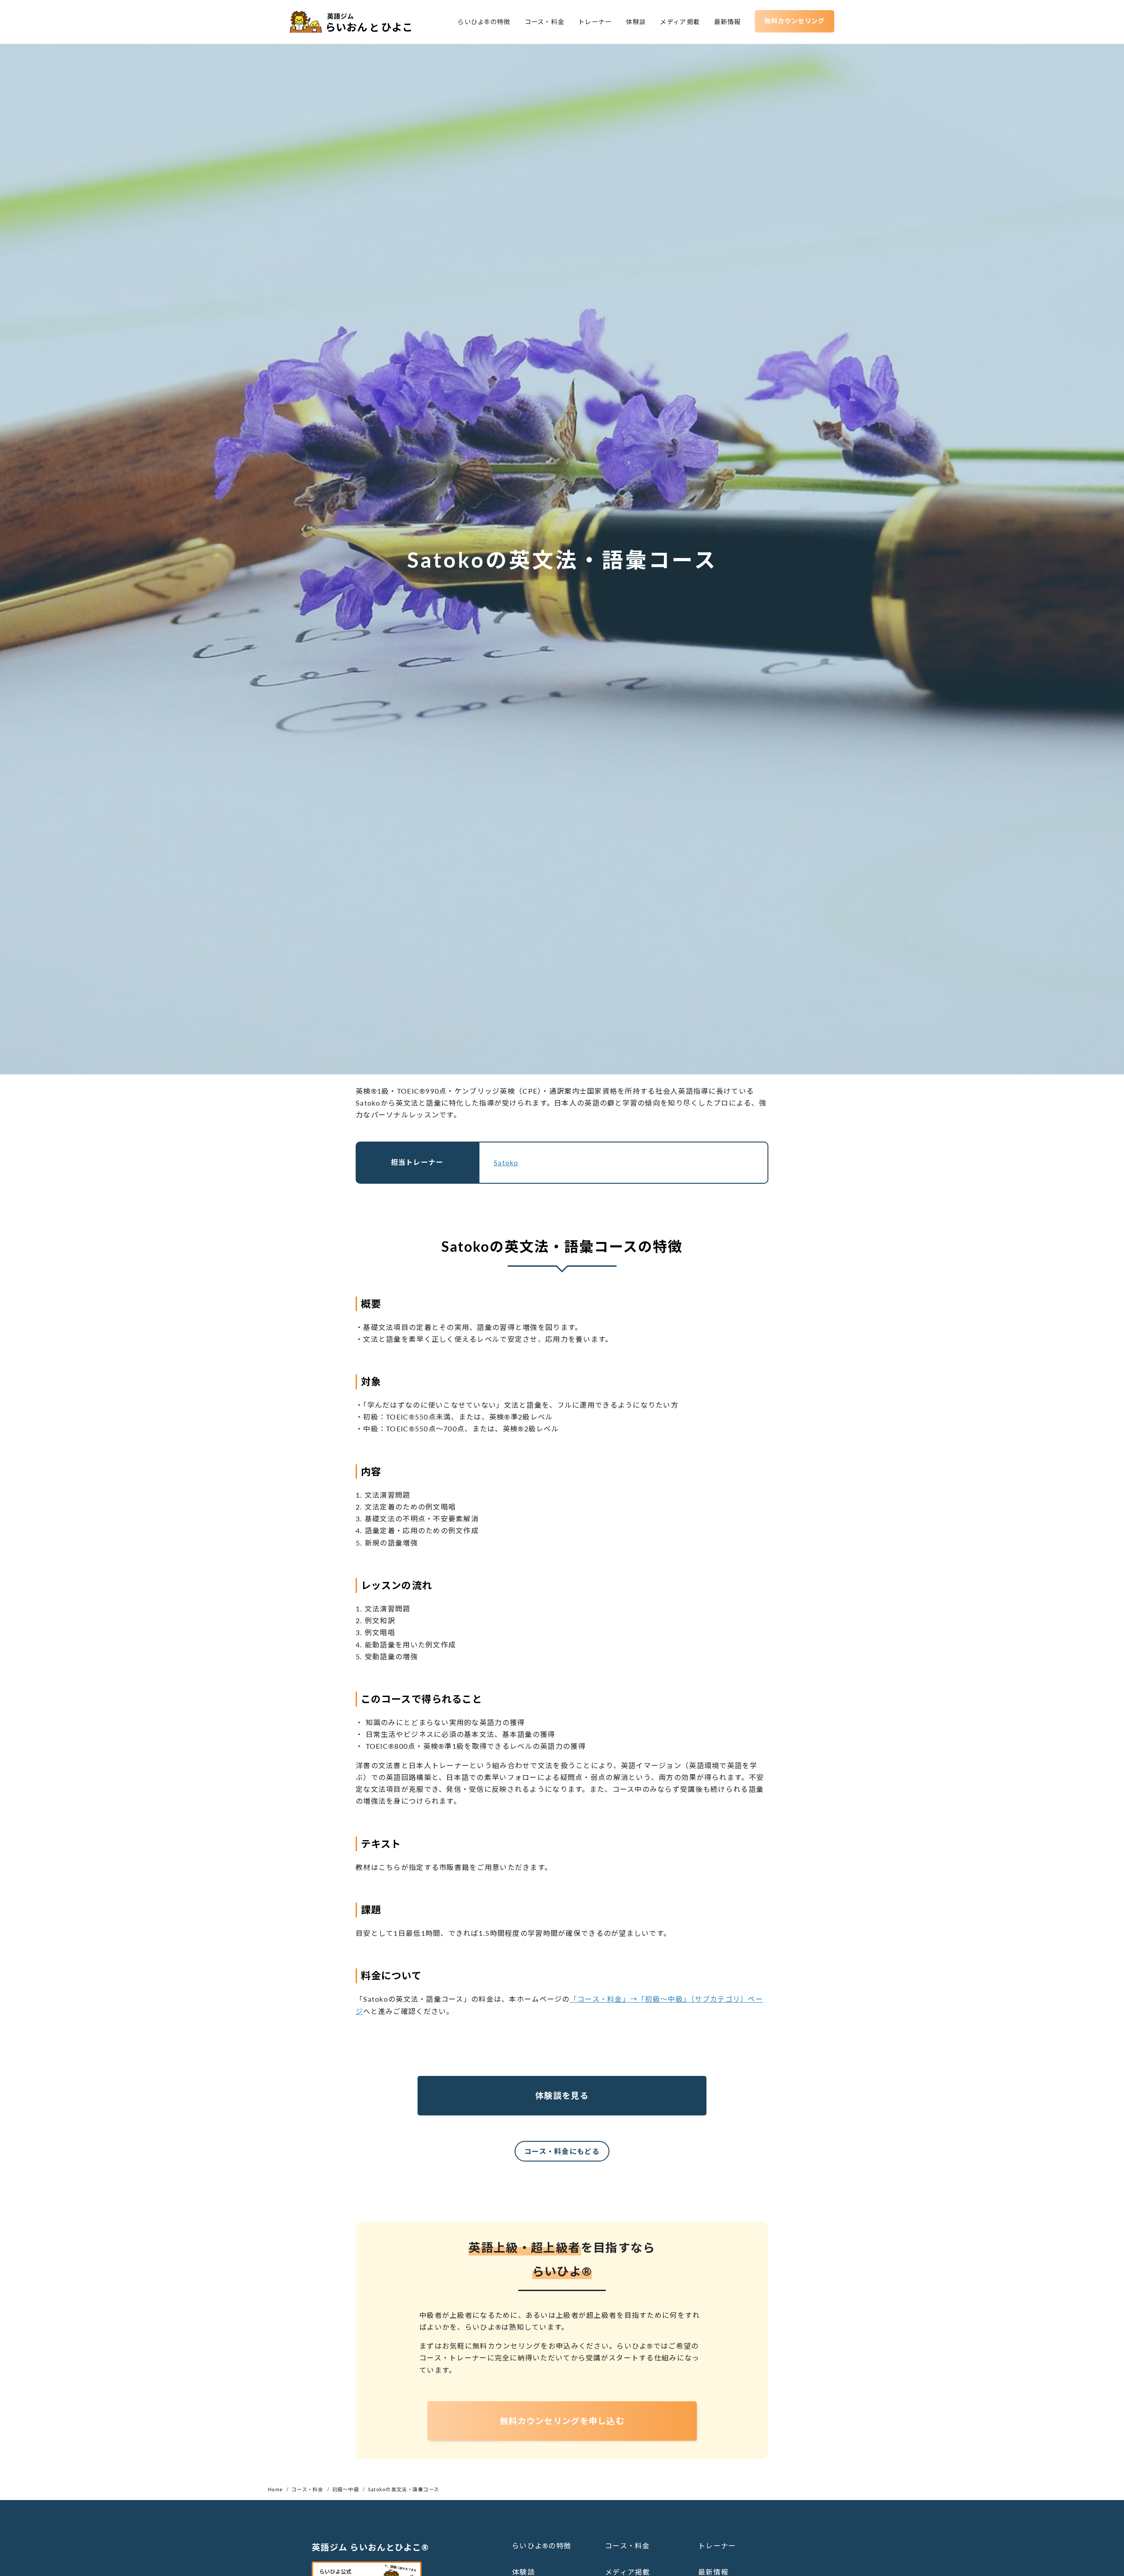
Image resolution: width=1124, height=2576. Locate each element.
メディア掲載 (680, 22)
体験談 (636, 22)
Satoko (506, 1162)
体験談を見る (562, 2095)
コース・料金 (545, 22)
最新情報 (727, 22)
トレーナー (595, 22)
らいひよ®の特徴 (484, 22)
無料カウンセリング (795, 21)
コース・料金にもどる (562, 2151)
